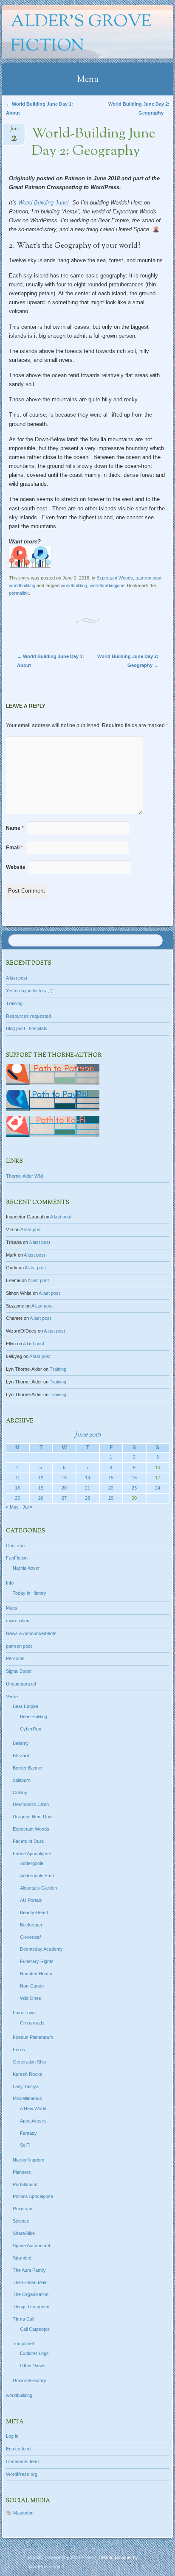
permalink (19, 593)
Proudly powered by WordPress (61, 2557)
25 (17, 1498)
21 (87, 1488)
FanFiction (17, 1558)
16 (134, 1478)
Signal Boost (19, 1671)
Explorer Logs (34, 2353)
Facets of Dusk (29, 1841)
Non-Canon (32, 1986)
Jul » (27, 1507)
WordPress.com (45, 2567)
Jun (14, 131)
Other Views (33, 2366)
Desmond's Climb (31, 1804)
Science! (22, 2221)
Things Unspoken (31, 2307)
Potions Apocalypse (33, 2196)
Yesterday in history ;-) (29, 991)
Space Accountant (31, 2246)
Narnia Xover (26, 1568)
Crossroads (32, 2023)
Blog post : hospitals (27, 1028)
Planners (22, 2172)
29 (111, 1498)
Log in (12, 2436)
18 (17, 1488)
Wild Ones (31, 1998)
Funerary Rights (37, 1961)
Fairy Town (24, 2013)
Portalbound (25, 2184)
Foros (19, 2050)
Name (15, 828)
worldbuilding (22, 585)
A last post (17, 978)
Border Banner (28, 1768)
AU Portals (31, 1900)
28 (87, 1498)
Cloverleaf (30, 1937)
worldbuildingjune (107, 585)
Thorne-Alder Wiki (24, 1176)
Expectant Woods (115, 578)
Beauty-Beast (34, 1912)
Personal (15, 1658)
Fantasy (28, 2133)
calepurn (22, 1780)
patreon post (148, 578)
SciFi (25, 2145)
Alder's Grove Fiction (81, 34)
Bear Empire (25, 1706)
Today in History (30, 1593)
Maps (12, 1608)
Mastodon (23, 2513)
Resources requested (28, 1016)
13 (64, 1478)
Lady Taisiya (26, 2086)
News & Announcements (31, 1633)
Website (16, 867)
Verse (12, 1697)
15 (111, 1478)
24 (158, 1488)
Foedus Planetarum (33, 2037)
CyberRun (31, 1729)
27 (64, 1498)
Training (14, 1003)
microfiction (18, 1621)
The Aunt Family (29, 2270)
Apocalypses (33, 2121)
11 (18, 1478)
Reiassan (23, 2209)
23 (134, 1488)
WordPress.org (22, 2474)
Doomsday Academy (41, 1949)
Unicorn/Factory (30, 2380)
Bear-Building (34, 1716)
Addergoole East (37, 1876)
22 (111, 1488)
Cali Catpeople (35, 2329)
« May (12, 1507)
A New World (33, 2108)
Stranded (22, 2258)
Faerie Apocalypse (32, 1854)
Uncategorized (21, 1684)
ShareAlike (24, 2233)
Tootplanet (23, 2344)
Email (14, 848)
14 (87, 1478)
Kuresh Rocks (28, 2074)
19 (41, 1488)
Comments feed (22, 2461)
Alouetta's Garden (38, 1888)
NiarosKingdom (28, 2160)
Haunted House (36, 1974)
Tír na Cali (23, 2319)
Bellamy (21, 1743)
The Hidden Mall (29, 2282)
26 (41, 1498)
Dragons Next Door (33, 1817)
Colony (20, 1792)
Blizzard (21, 1756)
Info (10, 1583)
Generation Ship (29, 2062)
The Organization (31, 2294)
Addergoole (32, 1863)
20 (64, 1488)
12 (41, 1478)
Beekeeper (31, 1925)
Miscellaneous (27, 2098)
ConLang (15, 1546)
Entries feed (18, 2449)
